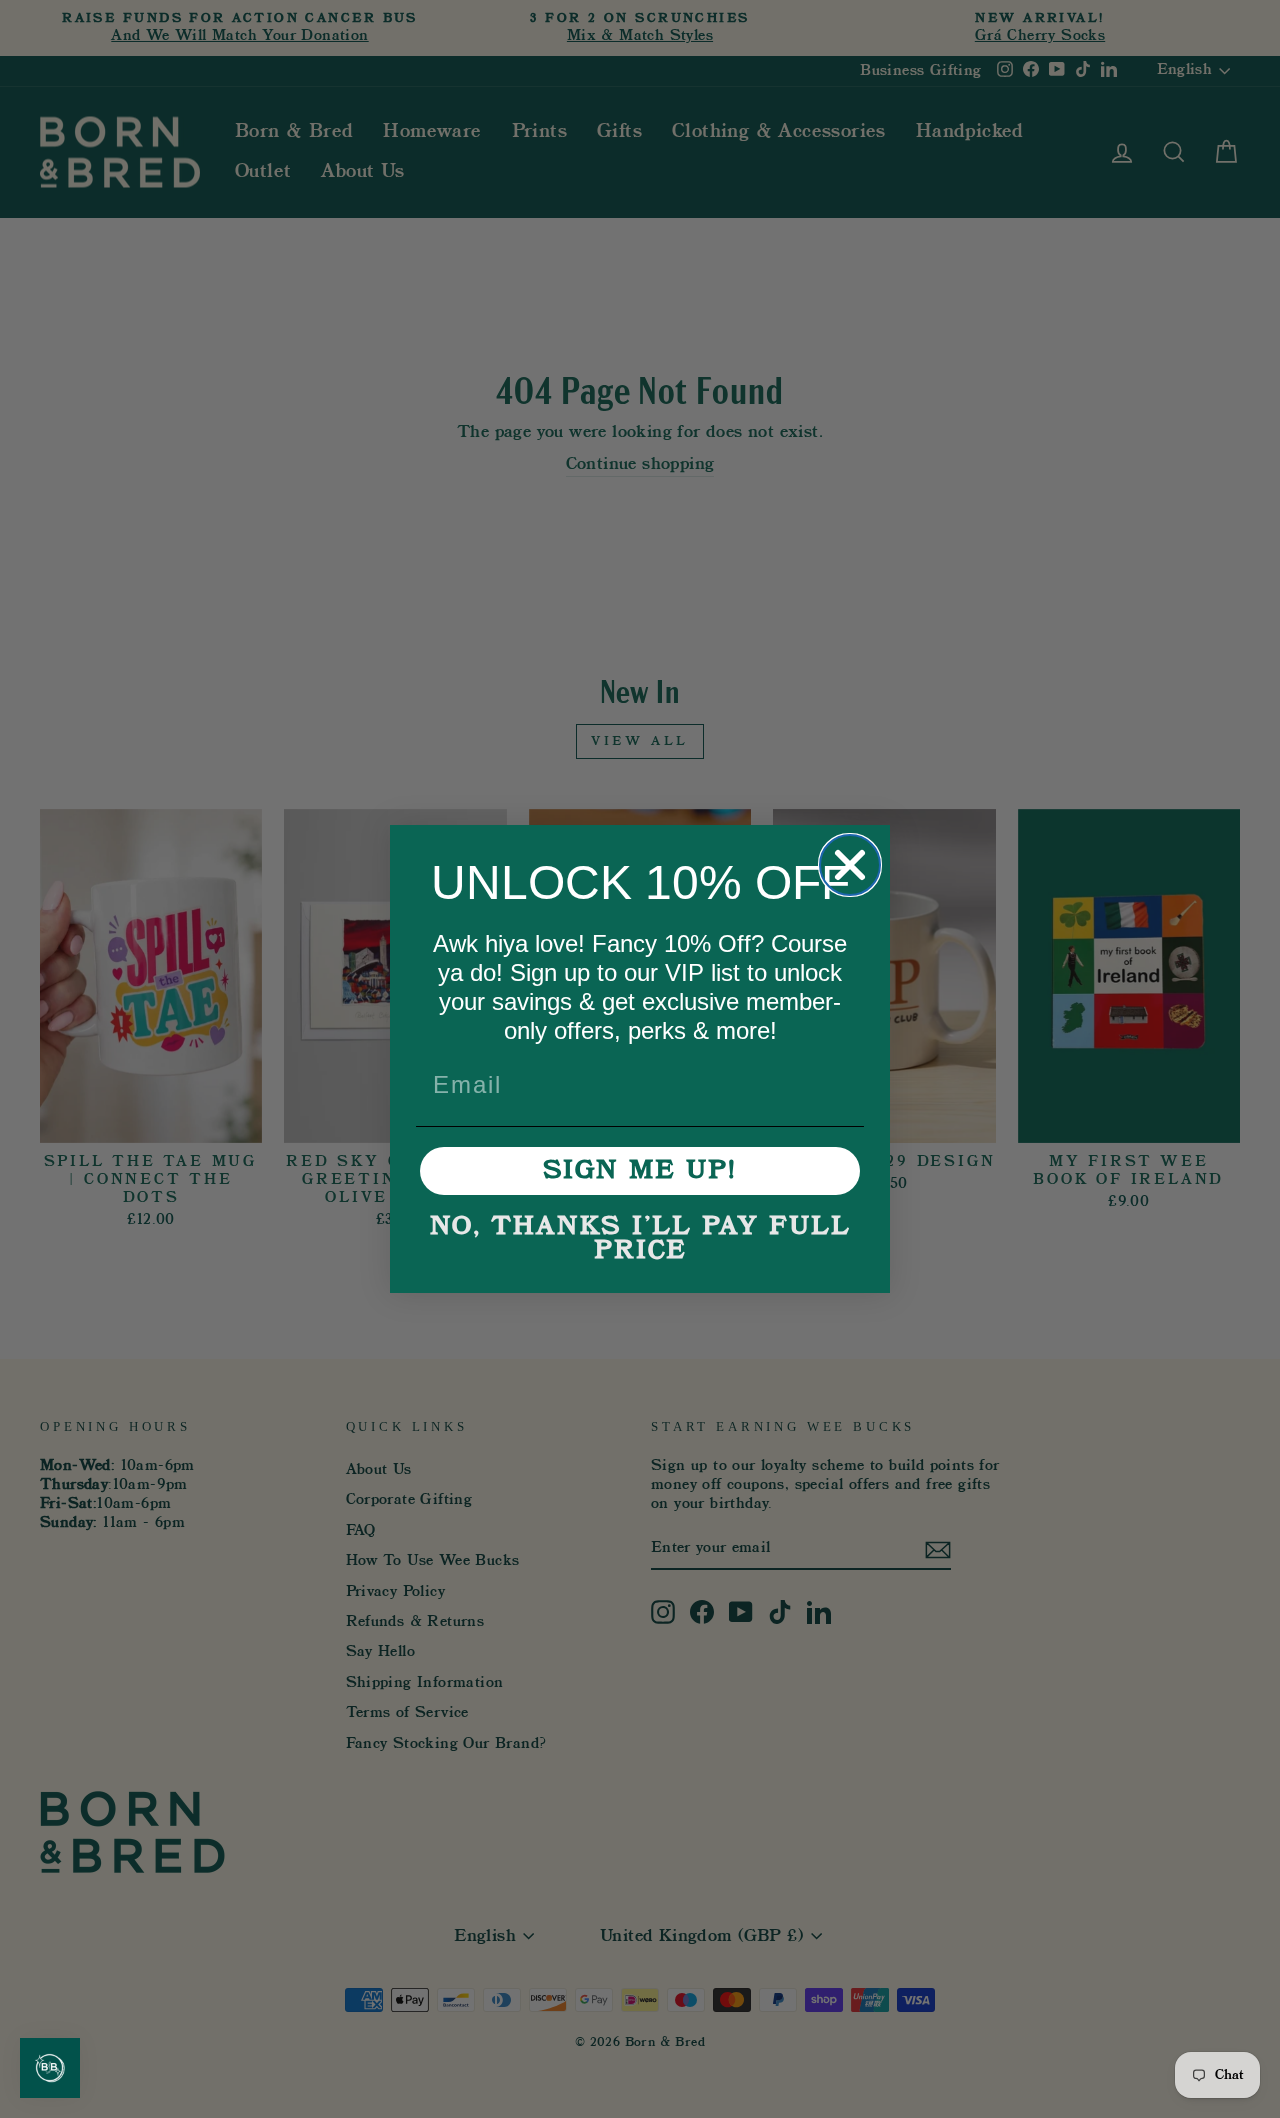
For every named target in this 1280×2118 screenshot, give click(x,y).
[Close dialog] (850, 865)
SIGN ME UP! (640, 1171)
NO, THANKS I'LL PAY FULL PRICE (640, 1239)
